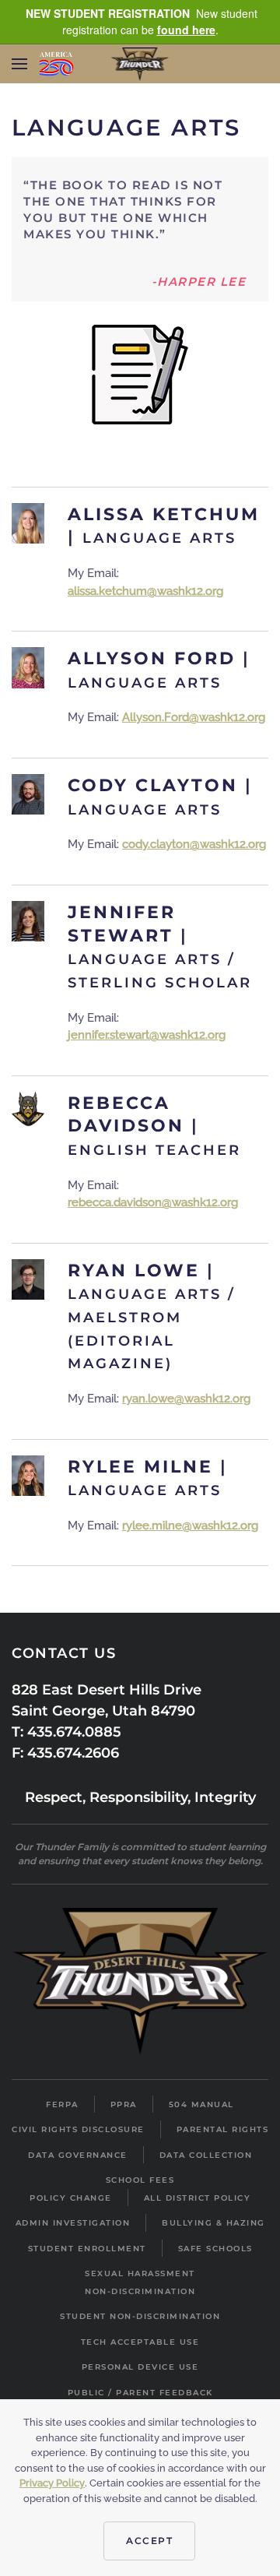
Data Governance (78, 2155)
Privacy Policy (52, 2483)
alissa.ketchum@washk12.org (145, 591)
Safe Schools (215, 2249)
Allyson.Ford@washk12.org (194, 717)
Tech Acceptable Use (140, 2342)
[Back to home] (140, 64)
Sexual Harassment (140, 2273)
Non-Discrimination (140, 2291)
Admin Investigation (73, 2223)
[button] (19, 64)
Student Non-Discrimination (140, 2316)
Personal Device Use (140, 2367)
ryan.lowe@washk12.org (186, 1399)
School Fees (140, 2180)
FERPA (62, 2104)
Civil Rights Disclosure (78, 2129)
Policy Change (71, 2198)
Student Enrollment (87, 2249)
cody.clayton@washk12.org (194, 844)
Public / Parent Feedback (140, 2393)
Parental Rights (223, 2129)
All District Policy (198, 2198)
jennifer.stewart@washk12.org (147, 1035)
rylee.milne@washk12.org (190, 1526)
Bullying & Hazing (213, 2223)
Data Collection (206, 2155)
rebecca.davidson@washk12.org (153, 1202)
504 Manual (201, 2104)
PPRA (124, 2104)
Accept (149, 2541)
